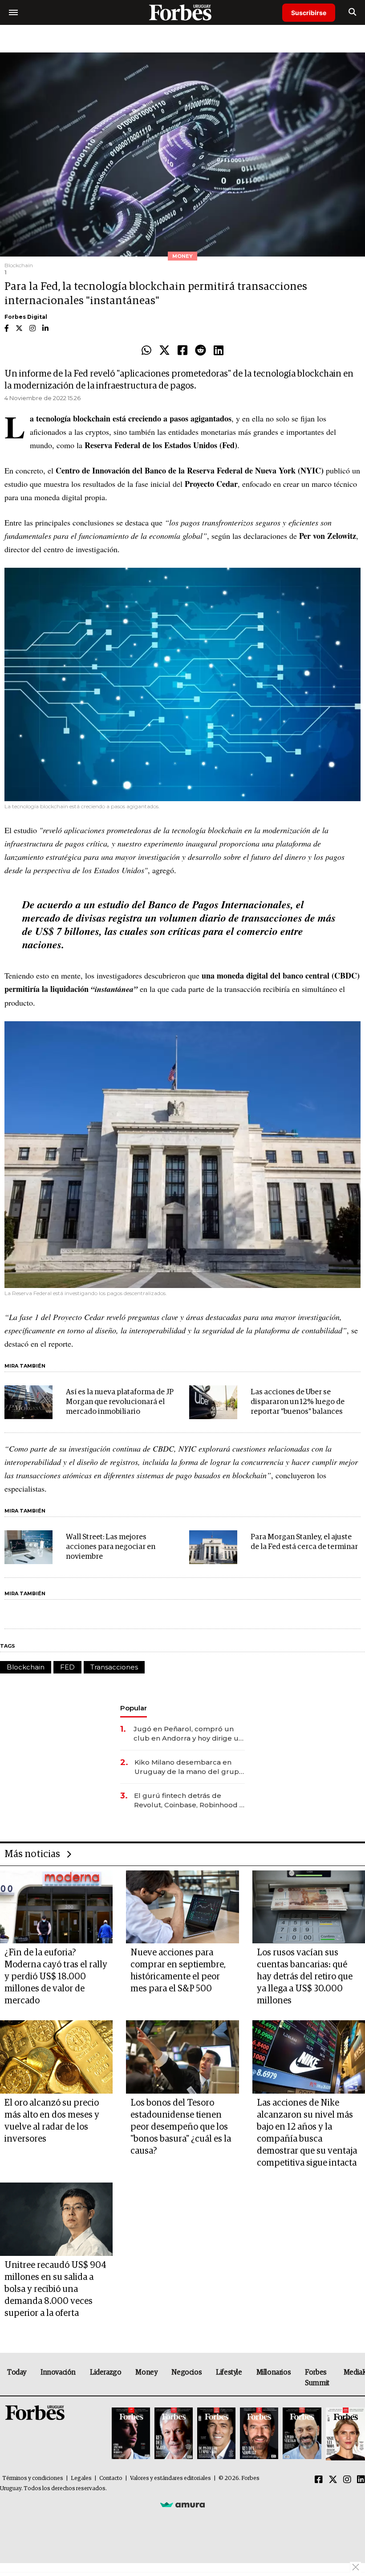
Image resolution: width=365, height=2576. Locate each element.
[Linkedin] (219, 351)
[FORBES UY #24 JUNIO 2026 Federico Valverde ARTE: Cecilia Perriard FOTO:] (131, 2434)
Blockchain (26, 1667)
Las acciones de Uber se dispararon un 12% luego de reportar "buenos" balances (298, 1402)
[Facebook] (182, 351)
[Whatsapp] (146, 351)
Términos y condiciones (33, 2478)
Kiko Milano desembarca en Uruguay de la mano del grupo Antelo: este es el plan (189, 1767)
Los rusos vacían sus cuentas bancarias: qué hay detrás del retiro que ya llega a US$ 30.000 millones (305, 1977)
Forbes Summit (317, 2378)
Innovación (58, 2372)
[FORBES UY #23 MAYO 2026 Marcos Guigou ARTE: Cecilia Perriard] (174, 2434)
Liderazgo (105, 2372)
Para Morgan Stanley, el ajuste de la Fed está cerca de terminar (304, 1542)
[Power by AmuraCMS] (182, 2504)
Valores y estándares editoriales (170, 2478)
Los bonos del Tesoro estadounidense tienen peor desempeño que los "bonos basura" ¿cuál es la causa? (181, 2127)
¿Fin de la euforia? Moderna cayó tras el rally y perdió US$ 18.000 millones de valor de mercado (56, 1977)
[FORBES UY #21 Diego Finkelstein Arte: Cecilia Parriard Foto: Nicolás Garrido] (259, 2434)
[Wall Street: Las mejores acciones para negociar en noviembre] (28, 1547)
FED (67, 1667)
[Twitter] (164, 351)
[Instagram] (347, 2480)
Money (146, 2372)
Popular (134, 1708)
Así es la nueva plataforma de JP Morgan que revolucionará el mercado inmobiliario (120, 1402)
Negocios (187, 2372)
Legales (81, 2478)
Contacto (111, 2478)
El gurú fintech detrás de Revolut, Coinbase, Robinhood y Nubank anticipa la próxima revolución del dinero (189, 1800)
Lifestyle (229, 2372)
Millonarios (274, 2372)
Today (17, 2372)
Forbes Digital (26, 317)
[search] (352, 12)
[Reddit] (201, 351)
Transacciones (114, 1667)
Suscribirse (309, 13)
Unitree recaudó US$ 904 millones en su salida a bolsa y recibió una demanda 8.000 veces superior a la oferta (55, 2289)
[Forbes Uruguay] (182, 12)
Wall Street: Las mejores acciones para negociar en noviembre (111, 1547)
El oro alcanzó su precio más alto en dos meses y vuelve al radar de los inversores (52, 2121)
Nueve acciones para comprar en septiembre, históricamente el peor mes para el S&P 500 (178, 1971)
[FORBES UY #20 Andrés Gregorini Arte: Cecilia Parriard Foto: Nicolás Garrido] (302, 2434)
